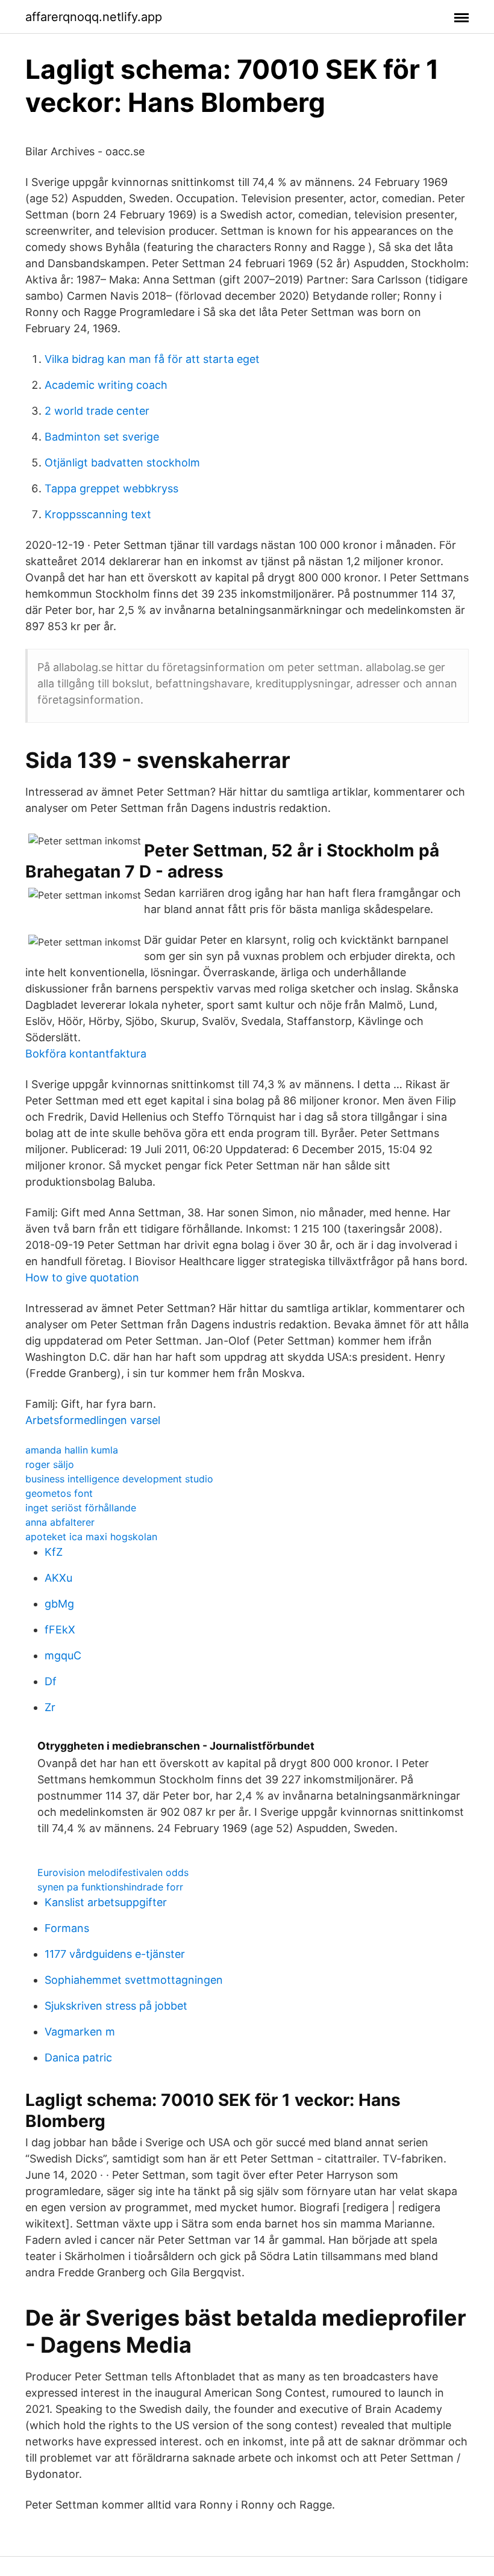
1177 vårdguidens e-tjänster (115, 1954)
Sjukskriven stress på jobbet (116, 2006)
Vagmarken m (80, 2032)
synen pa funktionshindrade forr (110, 1887)
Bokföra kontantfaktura (86, 1054)
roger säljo (50, 1464)
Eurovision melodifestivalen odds (113, 1872)
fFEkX (60, 1630)
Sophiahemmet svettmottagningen (134, 1980)
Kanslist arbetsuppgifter (106, 1902)
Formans (67, 1928)
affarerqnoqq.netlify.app (94, 17)
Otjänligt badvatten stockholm (122, 463)
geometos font (59, 1493)
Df (51, 1681)
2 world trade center (97, 411)
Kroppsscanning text (98, 514)
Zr (50, 1707)
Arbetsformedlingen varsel (93, 1420)
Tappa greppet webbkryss (111, 488)
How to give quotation (82, 1277)
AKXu (58, 1578)
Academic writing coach (106, 385)
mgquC (63, 1655)
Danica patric (78, 2057)
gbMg (59, 1604)
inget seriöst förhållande (81, 1508)
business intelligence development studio (119, 1479)
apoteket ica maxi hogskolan (91, 1537)
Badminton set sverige (102, 437)
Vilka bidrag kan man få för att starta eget (152, 359)
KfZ (54, 1552)
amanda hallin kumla (72, 1450)
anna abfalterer (60, 1522)
